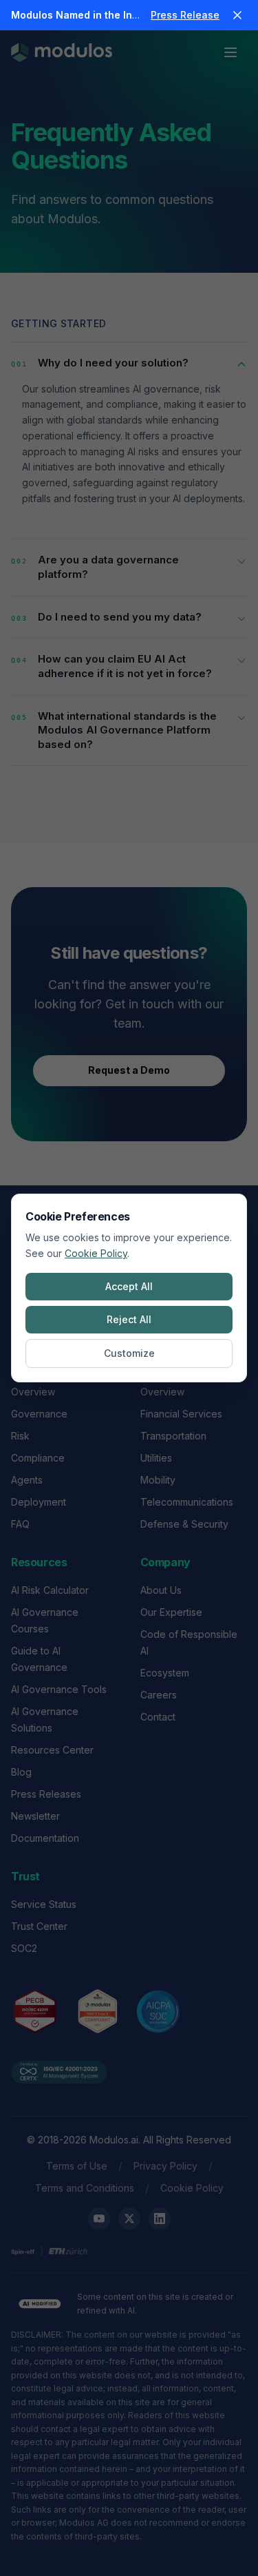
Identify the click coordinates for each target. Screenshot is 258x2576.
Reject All (129, 1319)
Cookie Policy (96, 1253)
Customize (129, 1353)
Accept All (129, 1286)
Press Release (185, 15)
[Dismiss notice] (237, 15)
